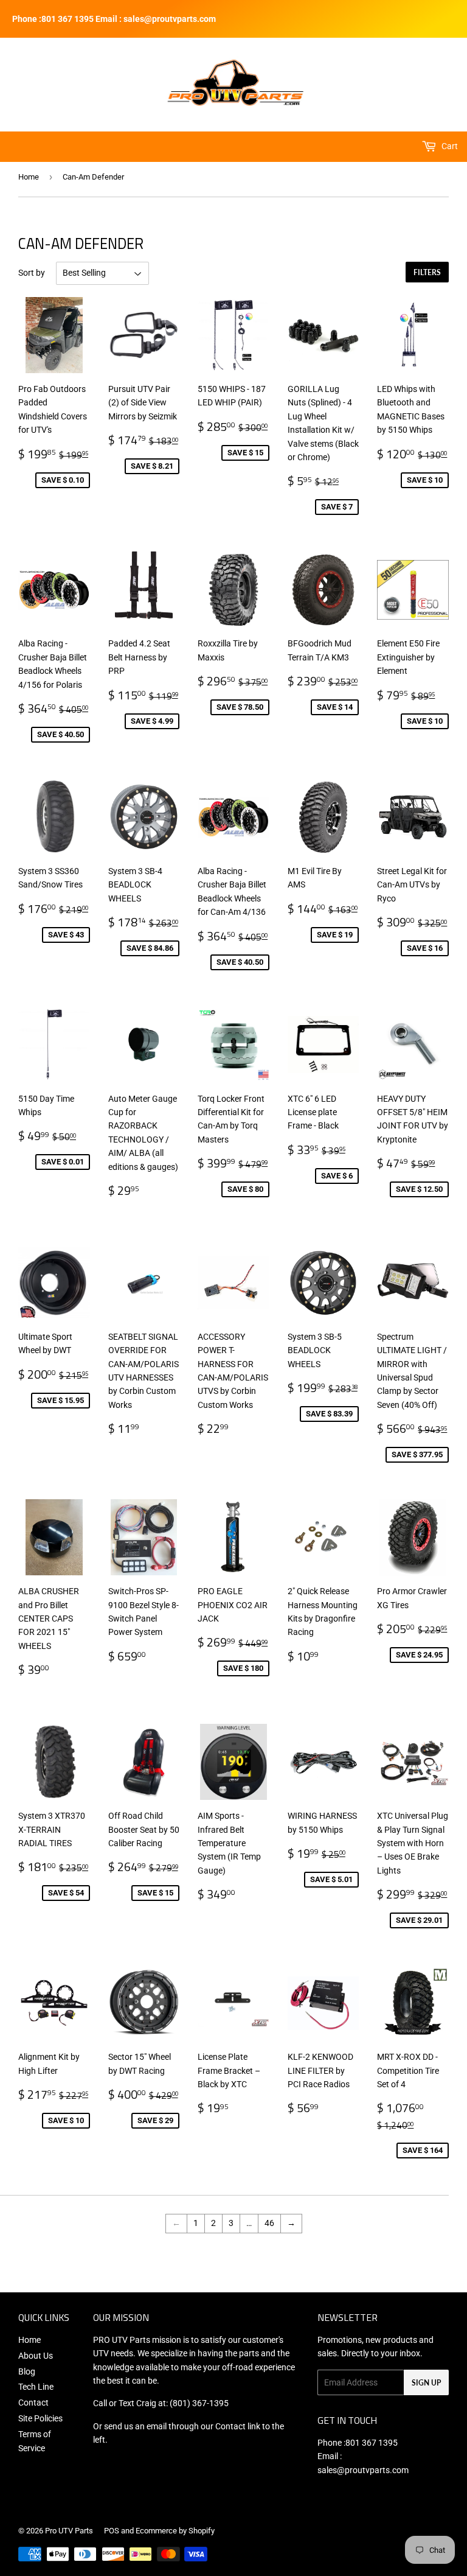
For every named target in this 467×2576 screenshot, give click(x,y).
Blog (27, 2371)
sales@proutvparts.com (363, 2470)
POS (112, 2531)
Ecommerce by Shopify (175, 2531)
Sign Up (426, 2383)
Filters (427, 272)
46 (269, 2223)
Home (29, 177)
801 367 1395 (372, 2443)
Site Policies (40, 2418)
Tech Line (36, 2387)
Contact (33, 2403)
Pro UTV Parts (69, 2531)
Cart (449, 146)
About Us (36, 2356)
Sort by (32, 273)
